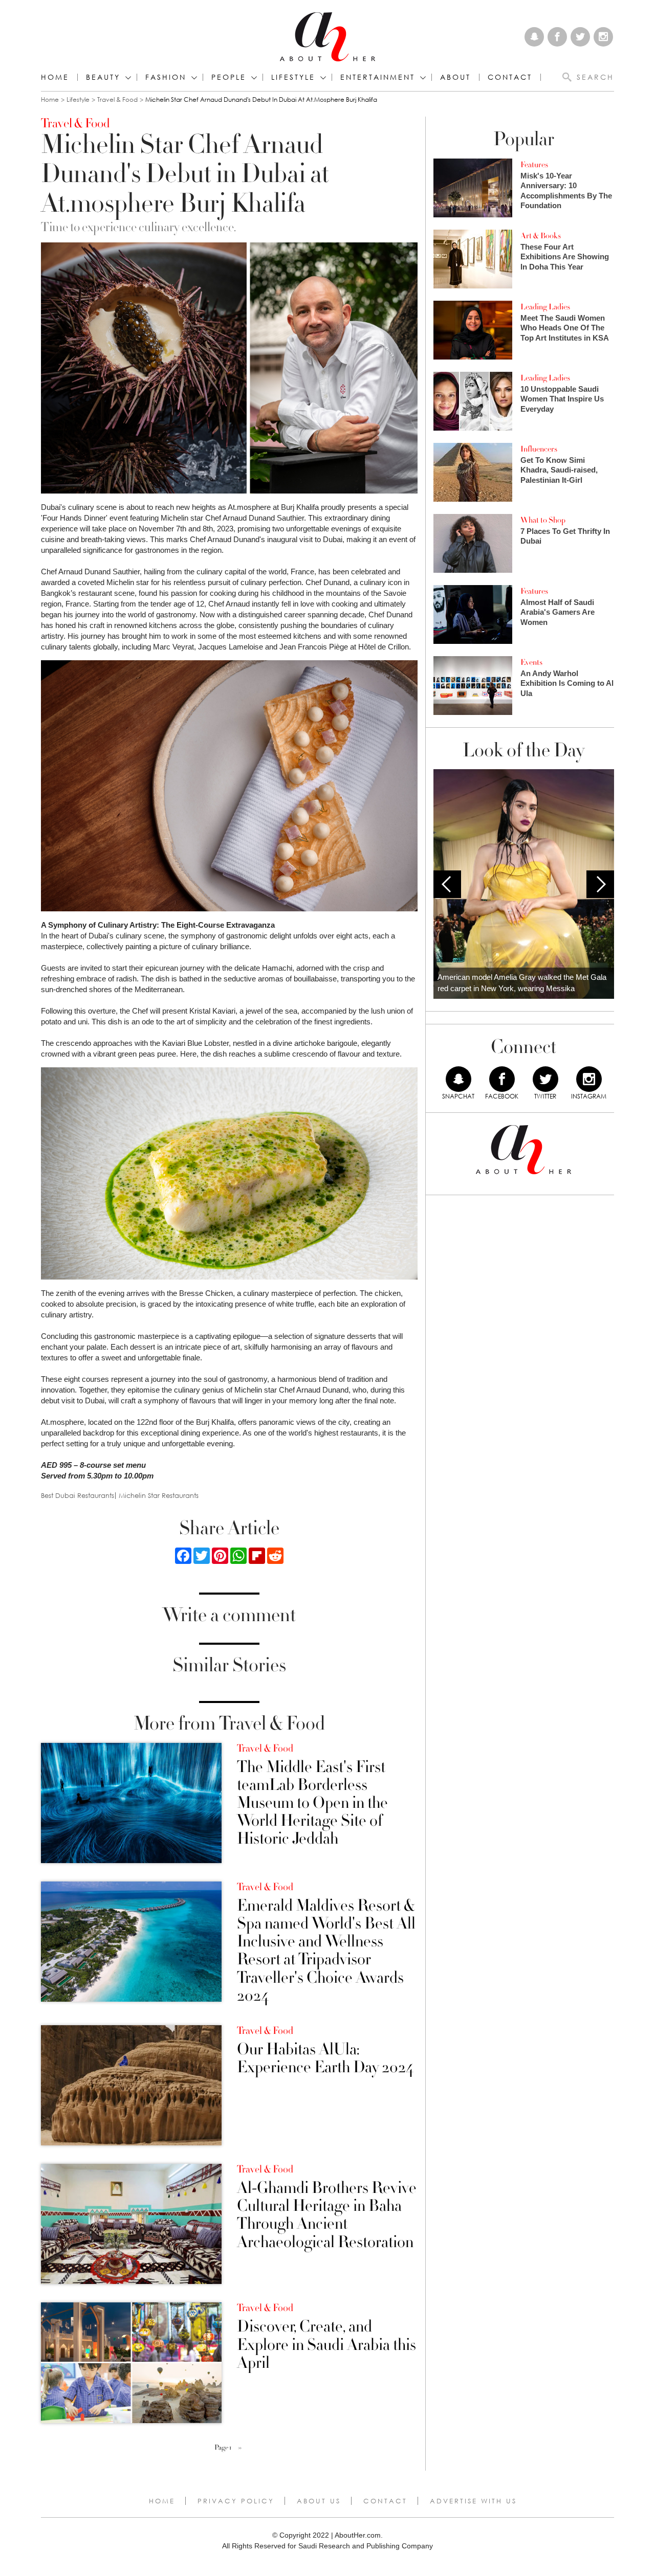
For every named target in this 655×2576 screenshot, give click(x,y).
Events (531, 662)
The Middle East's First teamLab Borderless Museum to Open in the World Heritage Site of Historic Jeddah (312, 1803)
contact (510, 77)
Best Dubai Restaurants (78, 1496)
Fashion (166, 77)
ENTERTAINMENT (378, 77)
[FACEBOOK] (502, 1079)
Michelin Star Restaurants (159, 1496)
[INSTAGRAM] (589, 1079)
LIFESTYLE (293, 77)
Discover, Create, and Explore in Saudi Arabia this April (326, 2345)
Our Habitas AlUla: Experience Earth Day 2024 (325, 2058)
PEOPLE (229, 77)
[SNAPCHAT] (458, 1079)
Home (55, 77)
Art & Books (541, 236)
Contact (385, 2501)
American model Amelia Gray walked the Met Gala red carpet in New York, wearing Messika (522, 983)
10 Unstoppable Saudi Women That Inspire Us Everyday (562, 399)
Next (600, 884)
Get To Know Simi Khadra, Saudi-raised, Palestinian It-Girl (559, 470)
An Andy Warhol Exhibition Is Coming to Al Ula (567, 683)
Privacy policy (236, 2501)
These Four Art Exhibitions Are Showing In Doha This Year (565, 257)
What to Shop (543, 520)
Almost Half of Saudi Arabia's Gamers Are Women (558, 612)
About (455, 77)
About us (319, 2501)
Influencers (539, 449)
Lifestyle (78, 99)
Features (534, 165)
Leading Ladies (545, 307)
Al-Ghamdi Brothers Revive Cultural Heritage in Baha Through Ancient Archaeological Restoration (327, 2215)
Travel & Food (117, 99)
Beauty (103, 77)
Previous (447, 884)
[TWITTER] (545, 1079)
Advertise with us (473, 2501)
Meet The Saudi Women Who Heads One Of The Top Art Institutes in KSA (565, 328)
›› (240, 2448)
